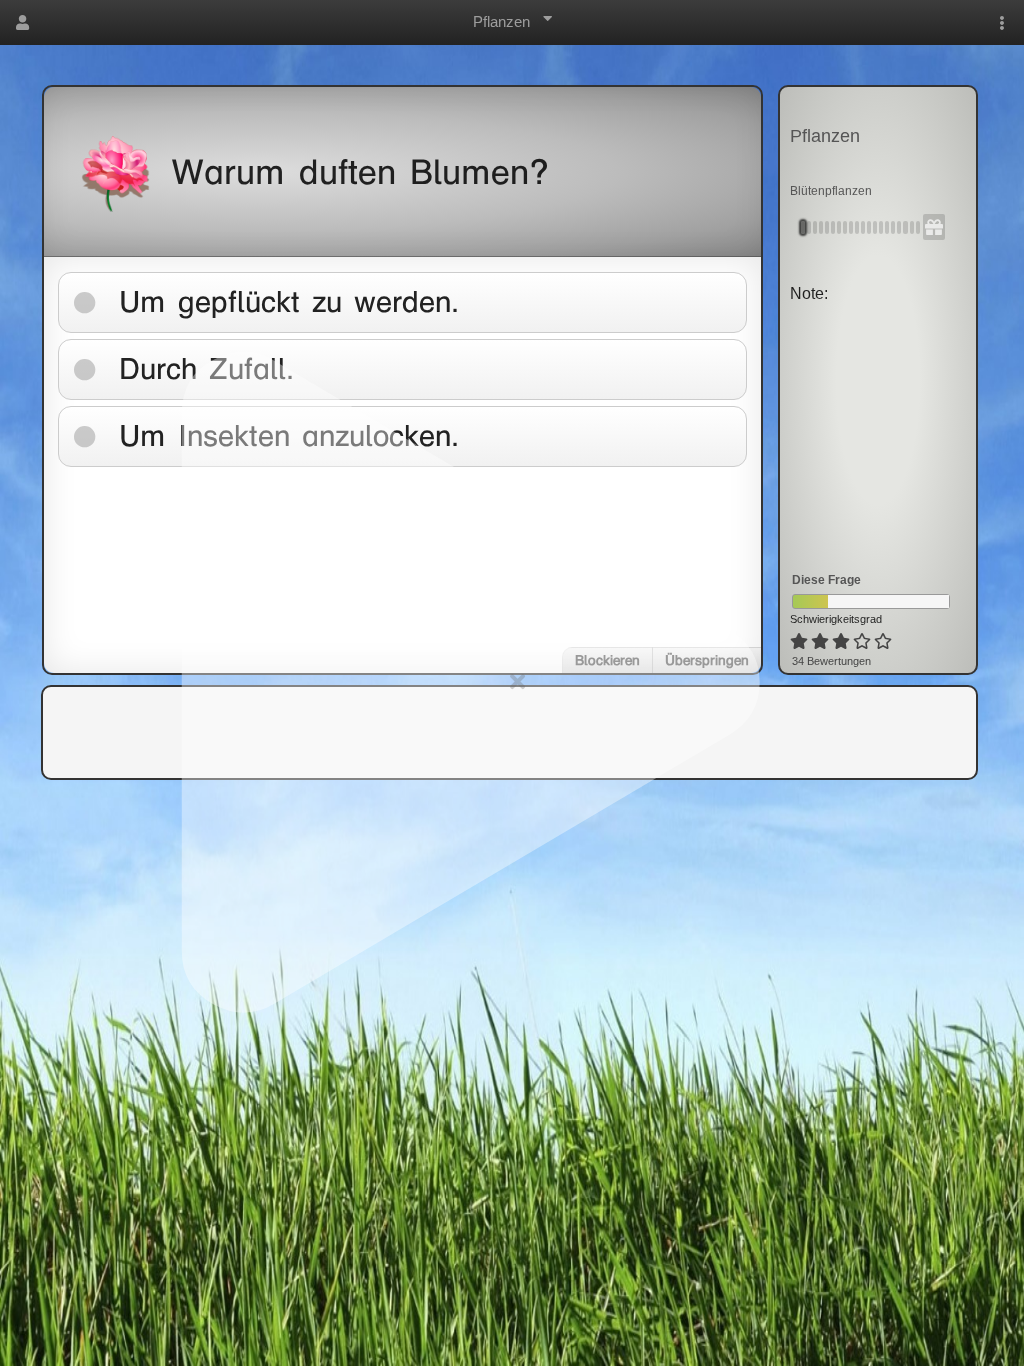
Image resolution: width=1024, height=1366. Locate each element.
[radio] (799, 642)
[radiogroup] (842, 642)
